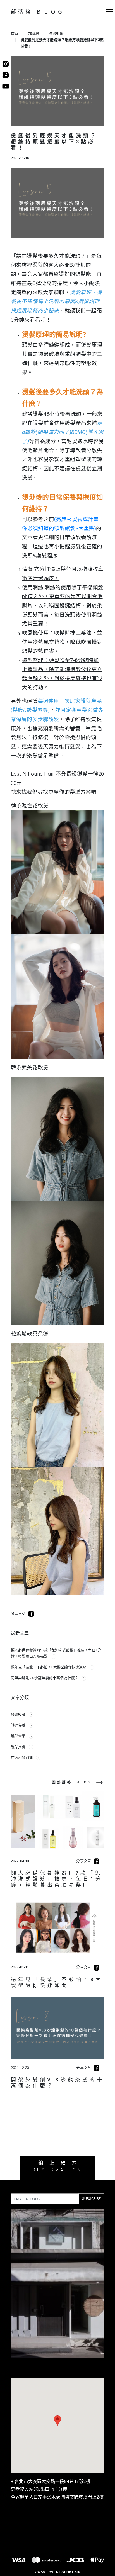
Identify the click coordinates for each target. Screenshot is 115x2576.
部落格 (34, 34)
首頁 (15, 34)
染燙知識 (56, 34)
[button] (106, 15)
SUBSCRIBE (91, 2199)
